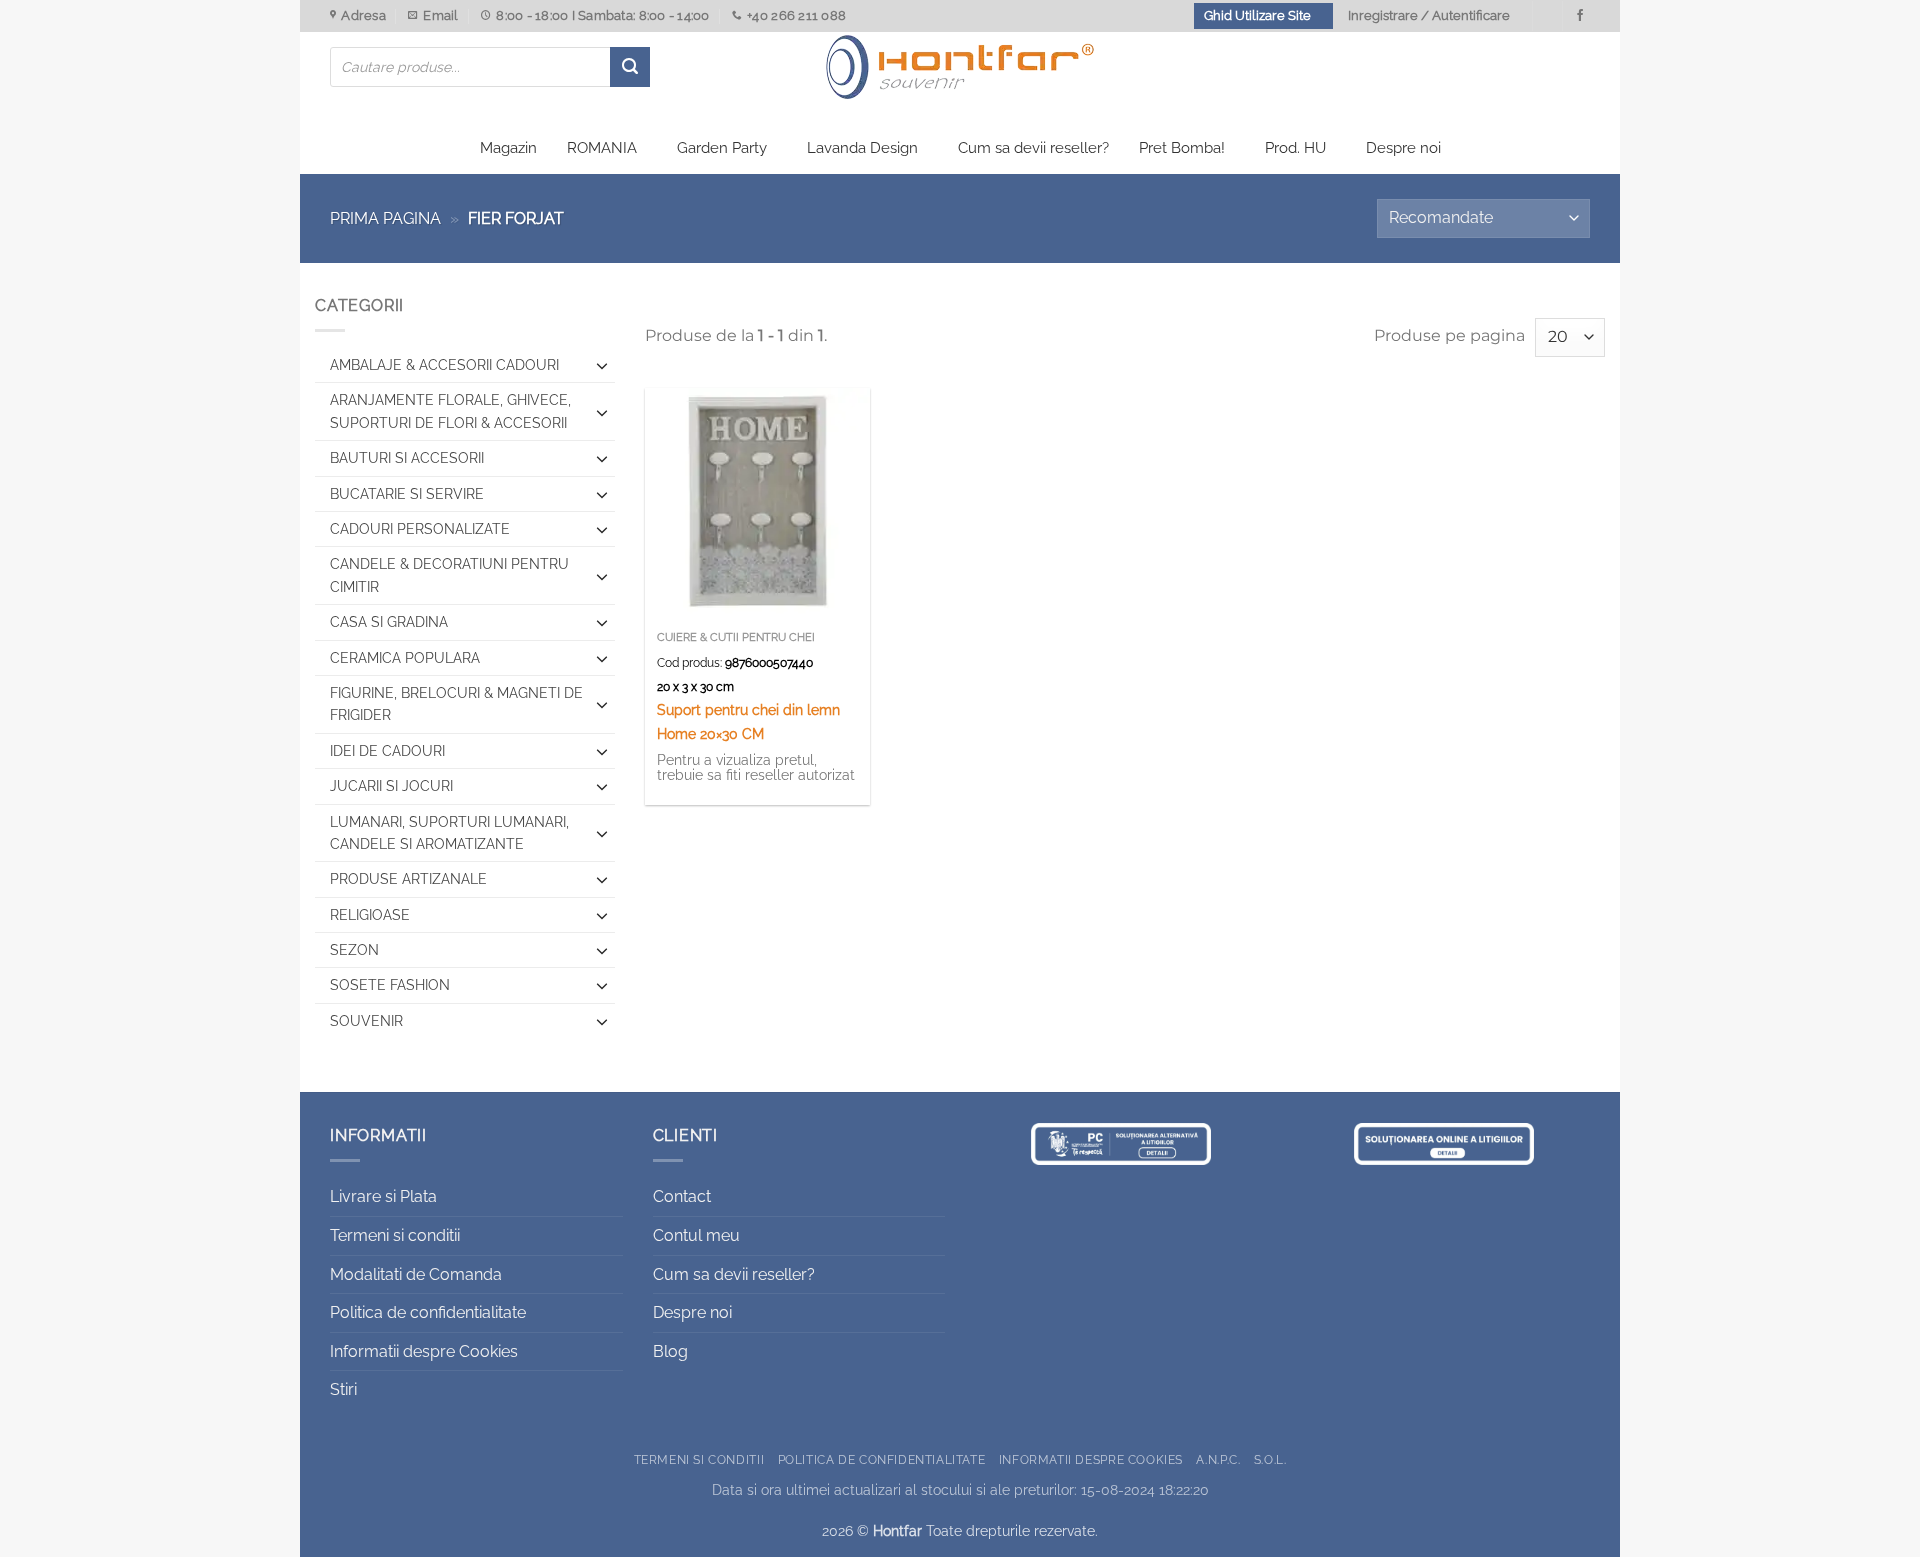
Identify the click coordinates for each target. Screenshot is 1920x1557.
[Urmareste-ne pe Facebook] (1580, 16)
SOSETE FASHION (390, 985)
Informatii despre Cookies (424, 1351)
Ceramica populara (405, 658)
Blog (670, 1351)
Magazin (508, 148)
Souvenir (366, 1021)
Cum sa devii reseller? (1033, 148)
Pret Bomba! (1182, 148)
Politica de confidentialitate (428, 1312)
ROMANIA (602, 148)
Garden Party (722, 148)
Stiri (343, 1389)
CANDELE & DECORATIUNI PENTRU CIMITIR (449, 575)
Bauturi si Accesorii (407, 458)
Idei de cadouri (387, 751)
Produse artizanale (408, 879)
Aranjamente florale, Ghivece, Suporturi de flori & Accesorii (450, 411)
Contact (682, 1196)
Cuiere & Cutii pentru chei (736, 637)
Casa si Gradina (389, 622)
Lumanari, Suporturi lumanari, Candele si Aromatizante (449, 833)
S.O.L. (1270, 1459)
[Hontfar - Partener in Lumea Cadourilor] (960, 67)
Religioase (370, 915)
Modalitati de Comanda (416, 1274)
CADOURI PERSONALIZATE (420, 529)
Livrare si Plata (383, 1196)
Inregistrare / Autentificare (1429, 15)
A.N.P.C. (1218, 1459)
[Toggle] (602, 365)
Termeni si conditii (395, 1235)
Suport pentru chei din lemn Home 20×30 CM (748, 721)
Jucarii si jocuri (391, 786)
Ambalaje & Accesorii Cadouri (444, 365)
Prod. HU (1295, 148)
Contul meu (696, 1235)
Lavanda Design (862, 148)
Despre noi (1403, 148)
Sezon (354, 950)
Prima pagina (385, 218)
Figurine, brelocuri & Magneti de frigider (456, 704)
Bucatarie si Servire (407, 494)
